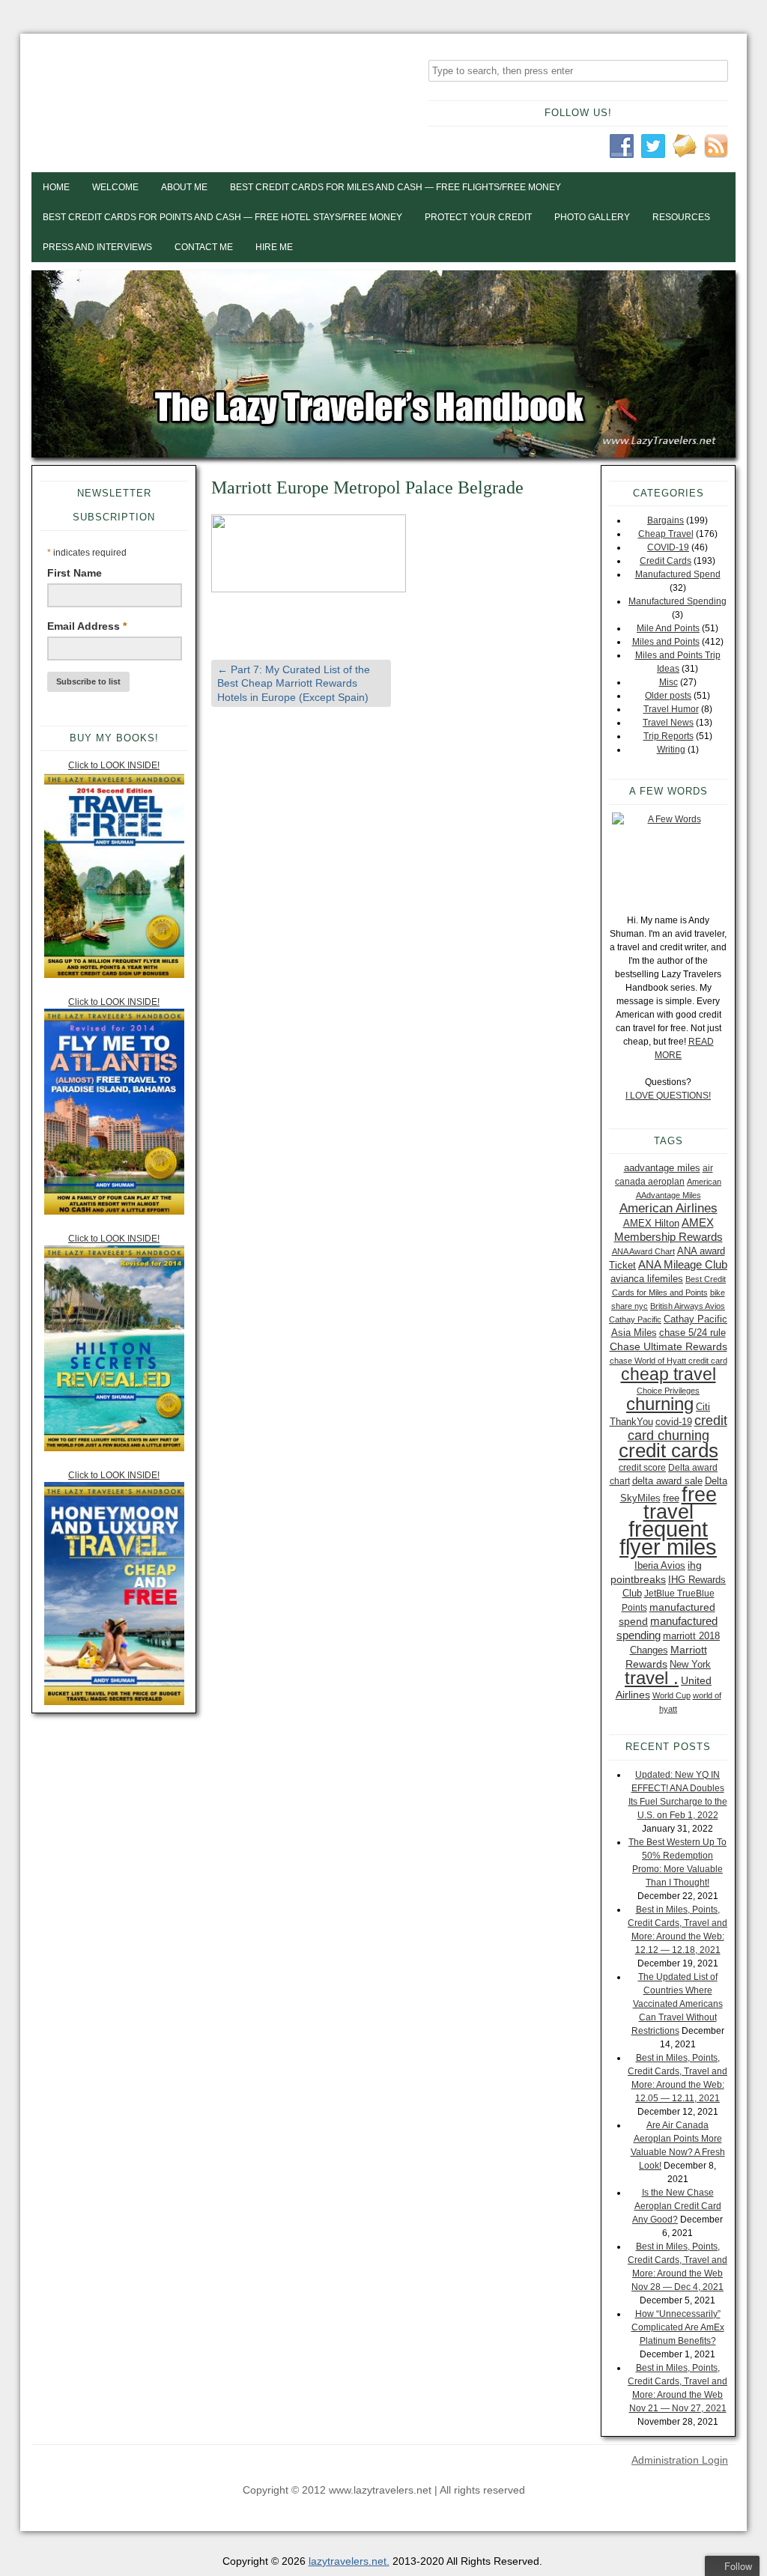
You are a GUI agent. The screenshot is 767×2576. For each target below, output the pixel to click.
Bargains (666, 520)
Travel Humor (671, 709)
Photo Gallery (592, 217)
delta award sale (667, 1481)
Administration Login (680, 2460)
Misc (669, 682)
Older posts (668, 696)
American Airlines (669, 1208)
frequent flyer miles (668, 1538)
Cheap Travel (666, 534)
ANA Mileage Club (683, 1264)
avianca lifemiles (647, 1279)
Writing (671, 750)
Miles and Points (666, 642)
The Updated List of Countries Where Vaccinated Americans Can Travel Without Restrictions (677, 2004)
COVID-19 (668, 547)
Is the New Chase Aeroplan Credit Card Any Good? (677, 2206)
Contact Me (204, 247)
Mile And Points (668, 628)
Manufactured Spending (677, 601)
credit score (642, 1468)
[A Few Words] (668, 856)
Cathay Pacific (635, 1319)
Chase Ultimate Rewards (669, 1346)
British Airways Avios (688, 1306)
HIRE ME (274, 247)
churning (660, 1404)
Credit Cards (666, 561)
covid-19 (674, 1422)
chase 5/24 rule (692, 1333)
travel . (652, 1678)
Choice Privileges (668, 1391)
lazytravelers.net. (349, 2561)
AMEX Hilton (651, 1223)
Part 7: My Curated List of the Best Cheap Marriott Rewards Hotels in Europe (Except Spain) (294, 683)
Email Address (87, 626)
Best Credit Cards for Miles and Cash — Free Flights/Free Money (395, 187)
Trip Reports (669, 736)
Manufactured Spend (678, 574)
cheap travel (669, 1374)
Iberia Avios (660, 1565)
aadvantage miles (662, 1168)
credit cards (669, 1450)
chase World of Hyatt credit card (669, 1361)
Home (56, 187)
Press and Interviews (97, 247)
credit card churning (677, 1428)
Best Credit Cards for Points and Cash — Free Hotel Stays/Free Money (222, 217)
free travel (680, 1503)
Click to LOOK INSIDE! (114, 765)
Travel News (668, 723)
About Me (184, 187)
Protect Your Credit (478, 217)
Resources (681, 217)
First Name (75, 573)
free (671, 1498)
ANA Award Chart (643, 1251)
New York (690, 1664)
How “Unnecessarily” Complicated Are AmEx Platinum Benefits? (678, 2327)
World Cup (671, 1695)
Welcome (115, 187)
